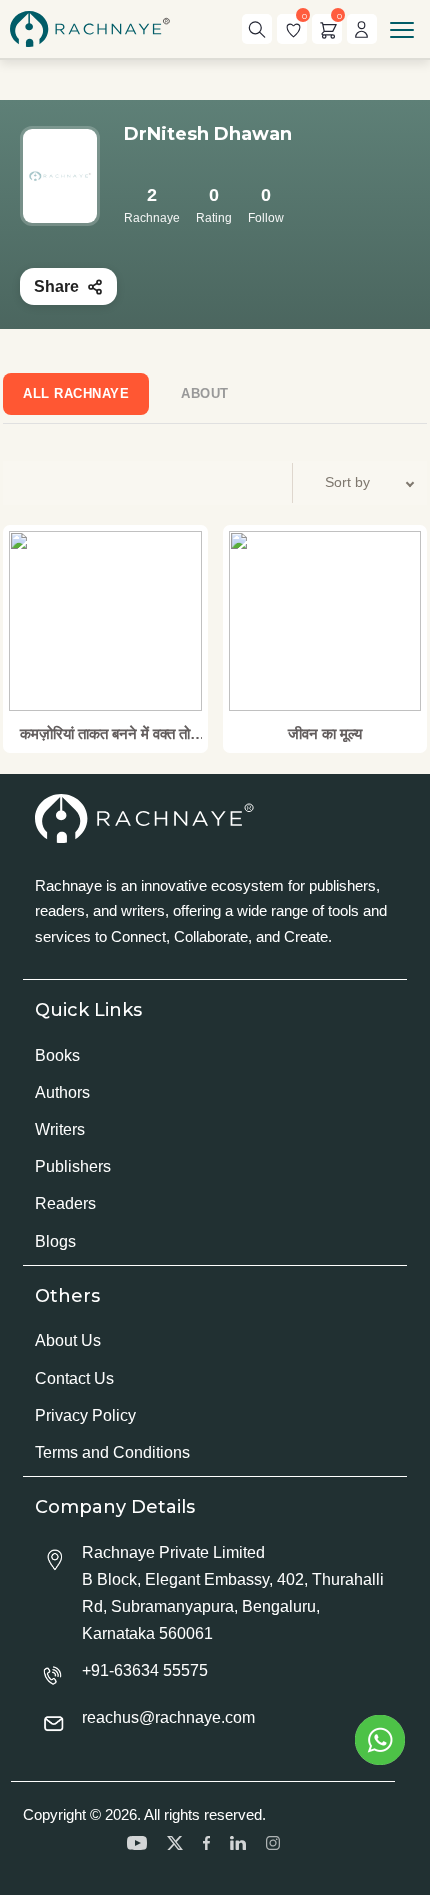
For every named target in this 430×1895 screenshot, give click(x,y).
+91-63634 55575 (145, 1670)
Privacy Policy (85, 1415)
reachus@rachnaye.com (168, 1717)
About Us (68, 1340)
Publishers (73, 1166)
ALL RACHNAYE (76, 393)
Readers (65, 1203)
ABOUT (205, 393)
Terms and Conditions (112, 1452)
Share (56, 286)
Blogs (55, 1241)
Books (57, 1055)
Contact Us (74, 1378)
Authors (62, 1092)
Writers (60, 1129)
